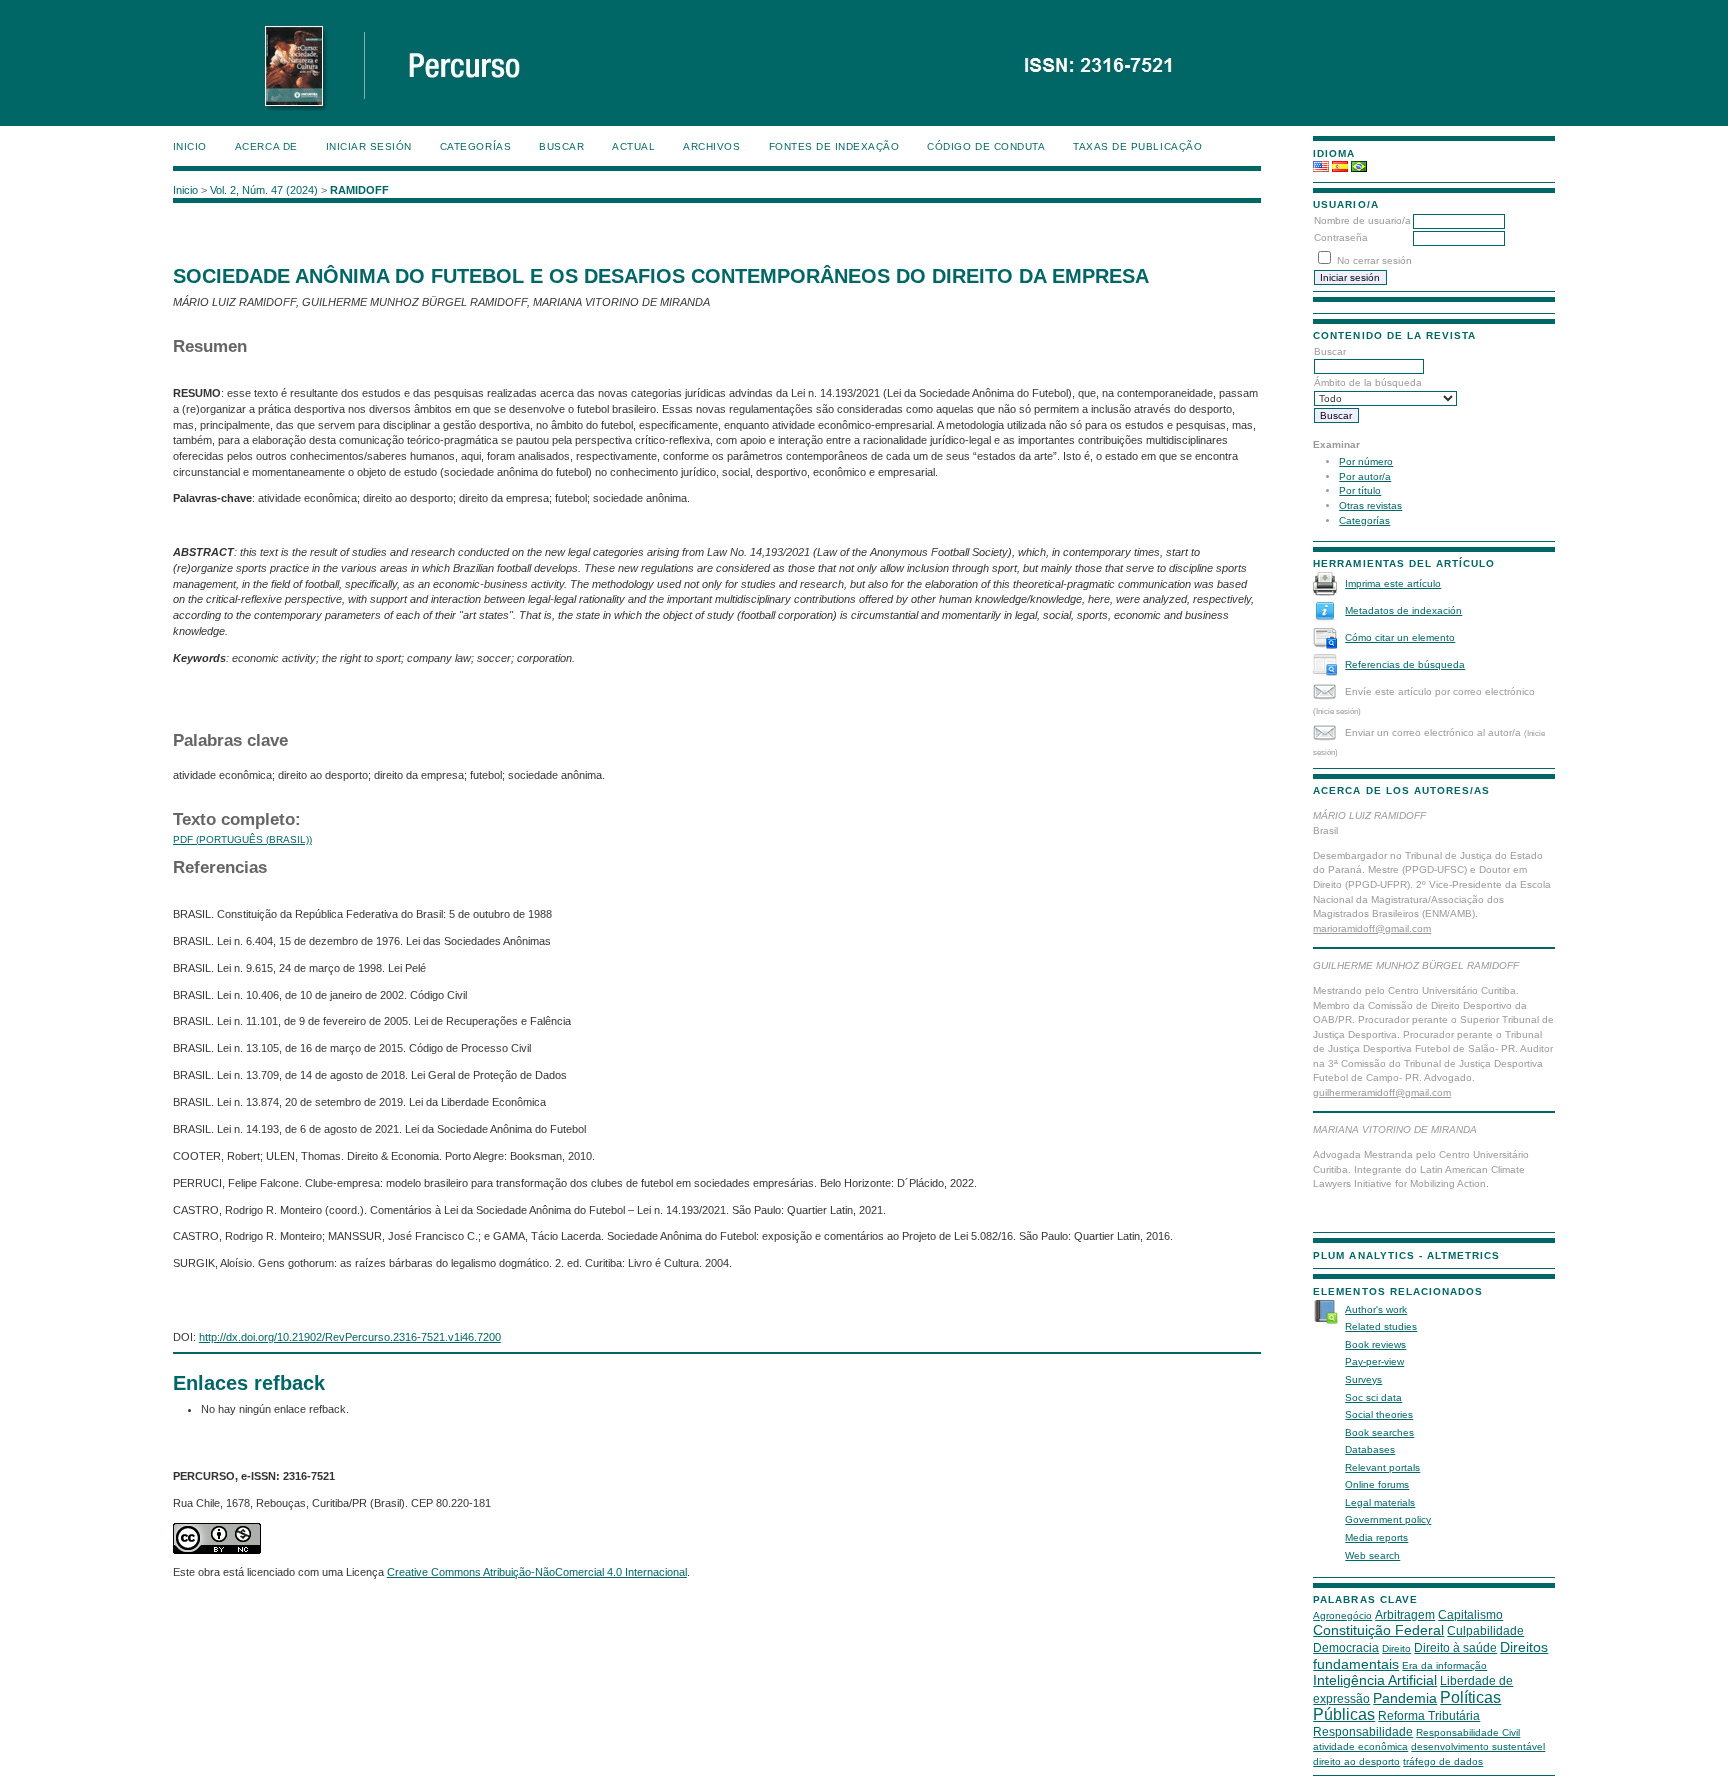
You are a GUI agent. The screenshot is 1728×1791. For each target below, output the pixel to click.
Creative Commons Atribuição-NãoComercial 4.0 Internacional (537, 1572)
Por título (1360, 490)
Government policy (1388, 1519)
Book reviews (1375, 1344)
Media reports (1376, 1537)
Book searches (1379, 1432)
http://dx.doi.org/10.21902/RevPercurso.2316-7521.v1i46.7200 (350, 1337)
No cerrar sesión (1374, 260)
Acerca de (266, 146)
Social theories (1379, 1414)
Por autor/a (1365, 476)
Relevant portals (1382, 1467)
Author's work (1376, 1309)
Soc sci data (1373, 1397)
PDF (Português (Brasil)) (242, 839)
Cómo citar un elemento (1400, 637)
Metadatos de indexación (1403, 610)
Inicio (190, 146)
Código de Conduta (986, 146)
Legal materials (1380, 1502)
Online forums (1377, 1484)
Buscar (561, 146)
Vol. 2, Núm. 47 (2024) (264, 190)
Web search (1372, 1555)
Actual (633, 146)
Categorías (1364, 520)
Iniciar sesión (369, 146)
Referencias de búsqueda (1405, 664)
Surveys (1363, 1379)
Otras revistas (1370, 505)
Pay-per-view (1374, 1361)
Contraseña (1341, 237)
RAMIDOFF (359, 190)
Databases (1370, 1449)
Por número (1366, 461)
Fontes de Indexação (834, 146)
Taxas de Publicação (1137, 146)
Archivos (711, 146)
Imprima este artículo (1393, 583)
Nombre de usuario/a (1362, 220)
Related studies (1381, 1326)
